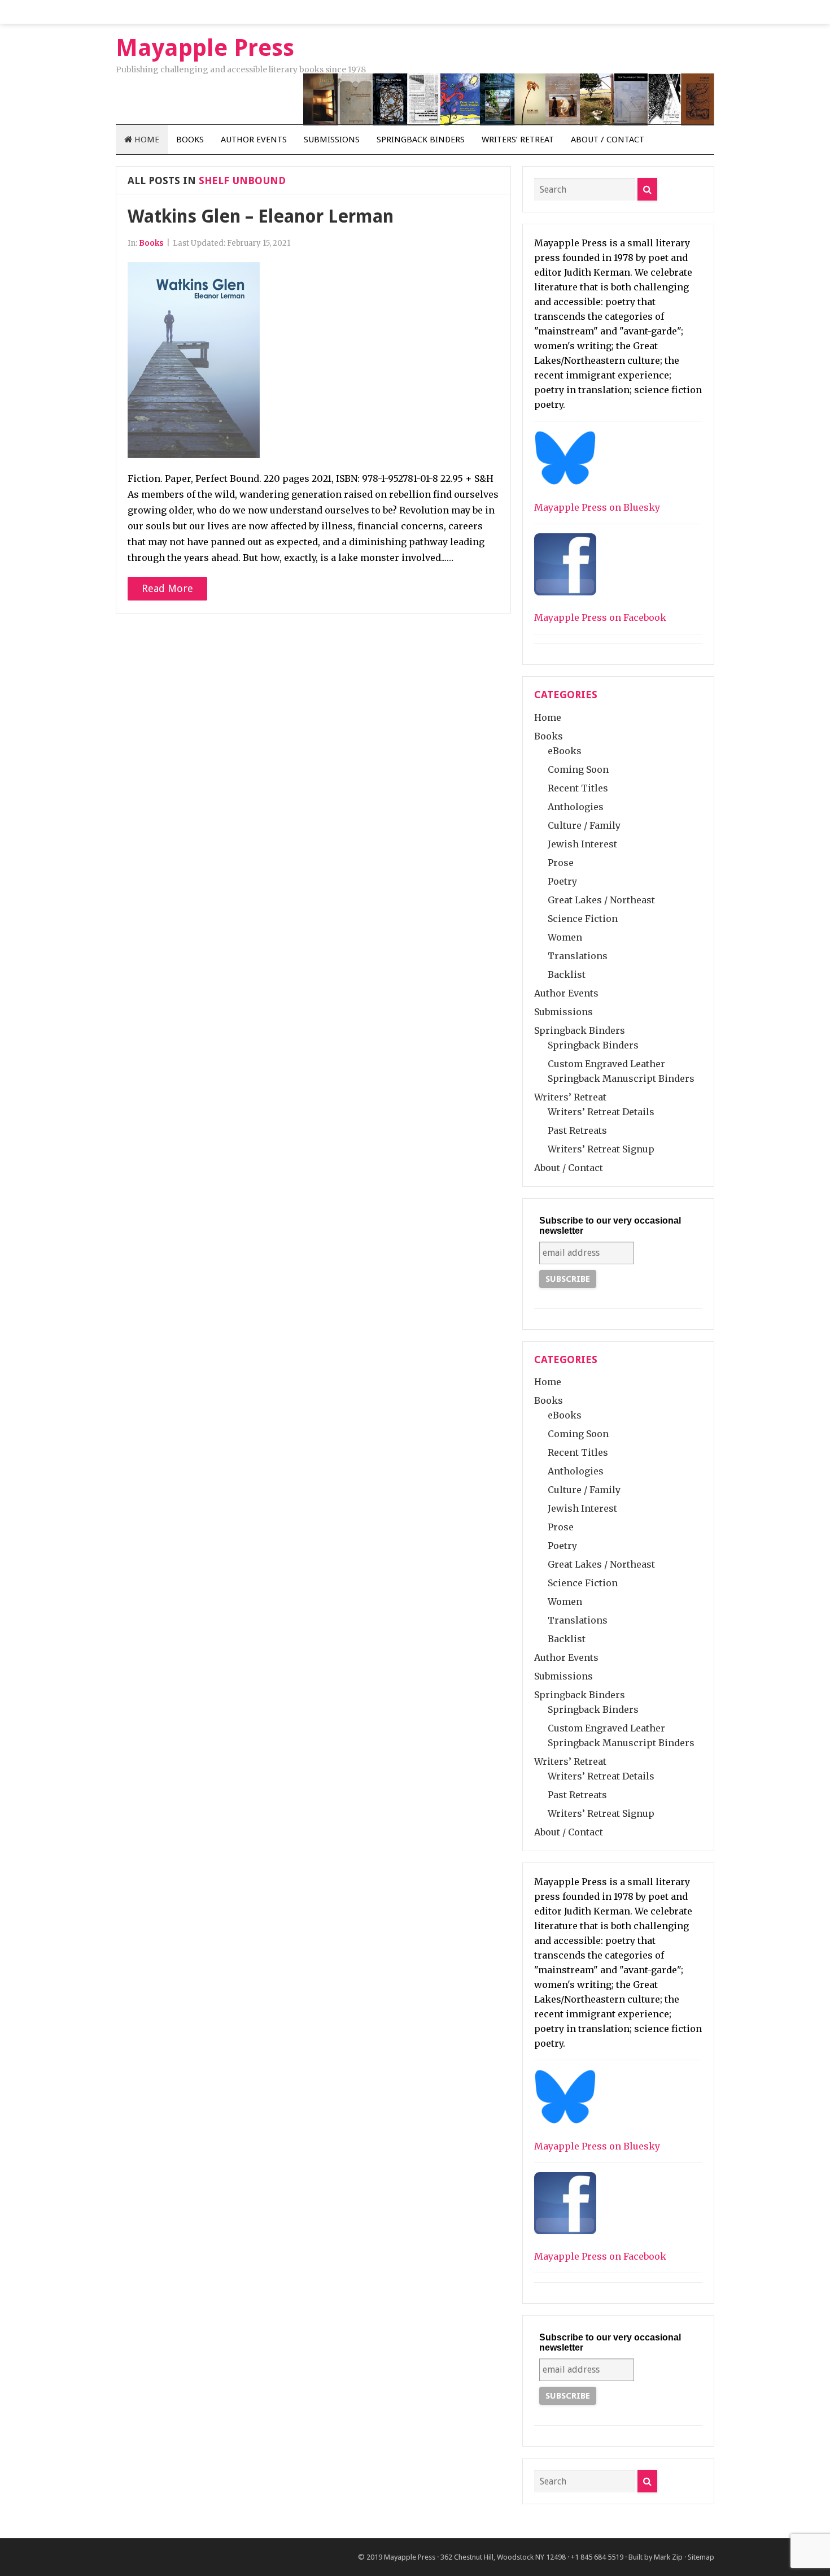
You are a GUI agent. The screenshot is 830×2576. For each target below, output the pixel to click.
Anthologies (576, 807)
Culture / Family (584, 825)
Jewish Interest (582, 844)
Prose (561, 863)
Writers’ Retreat (518, 140)
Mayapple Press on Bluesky (597, 507)
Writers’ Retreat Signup (601, 1149)
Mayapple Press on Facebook (600, 617)
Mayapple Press (410, 2557)
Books (190, 140)
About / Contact (608, 140)
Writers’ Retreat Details (601, 1112)
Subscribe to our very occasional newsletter (610, 1226)
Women (565, 937)
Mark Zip (668, 2557)
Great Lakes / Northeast (601, 900)
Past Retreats (577, 1130)
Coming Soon (578, 769)
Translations (578, 956)
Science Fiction (583, 919)
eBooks (565, 751)
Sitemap (701, 2557)
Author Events (254, 140)
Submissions (332, 140)
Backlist (567, 974)
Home (146, 140)
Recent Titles (578, 788)
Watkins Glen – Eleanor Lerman (261, 216)
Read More (167, 588)
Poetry (562, 881)
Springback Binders (421, 140)
